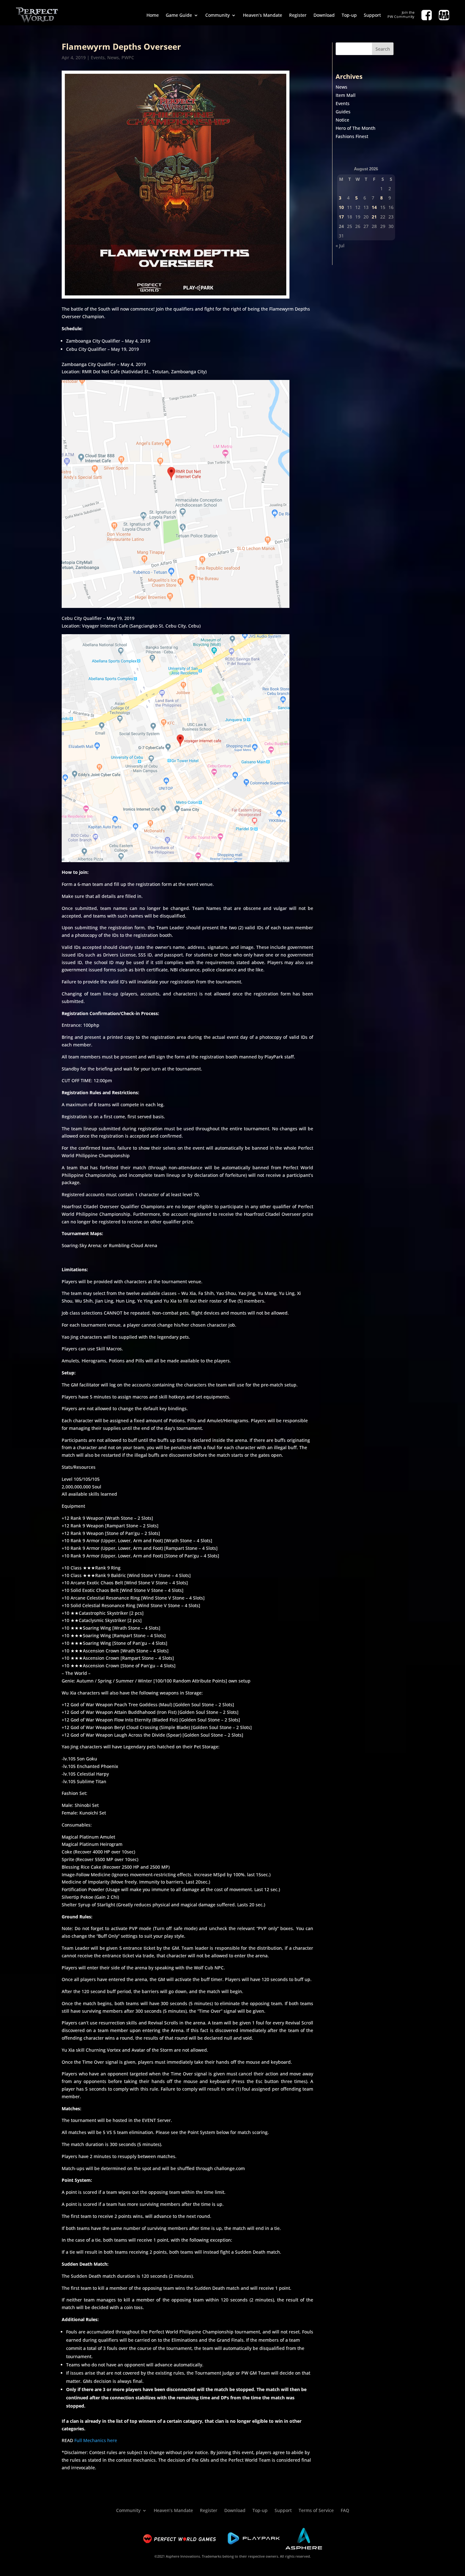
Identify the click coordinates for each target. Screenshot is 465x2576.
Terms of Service (316, 2510)
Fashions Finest (352, 136)
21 (374, 217)
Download (324, 15)
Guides (343, 112)
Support (372, 15)
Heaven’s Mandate (263, 15)
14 (374, 207)
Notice (342, 120)
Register (298, 15)
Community (217, 15)
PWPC (128, 57)
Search (383, 49)
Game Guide (179, 15)
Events (98, 57)
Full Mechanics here (96, 2440)
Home (153, 15)
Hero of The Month (356, 128)
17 (341, 217)
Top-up (349, 15)
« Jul (340, 246)
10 (341, 207)
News (113, 57)
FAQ (345, 2510)
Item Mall (346, 95)
